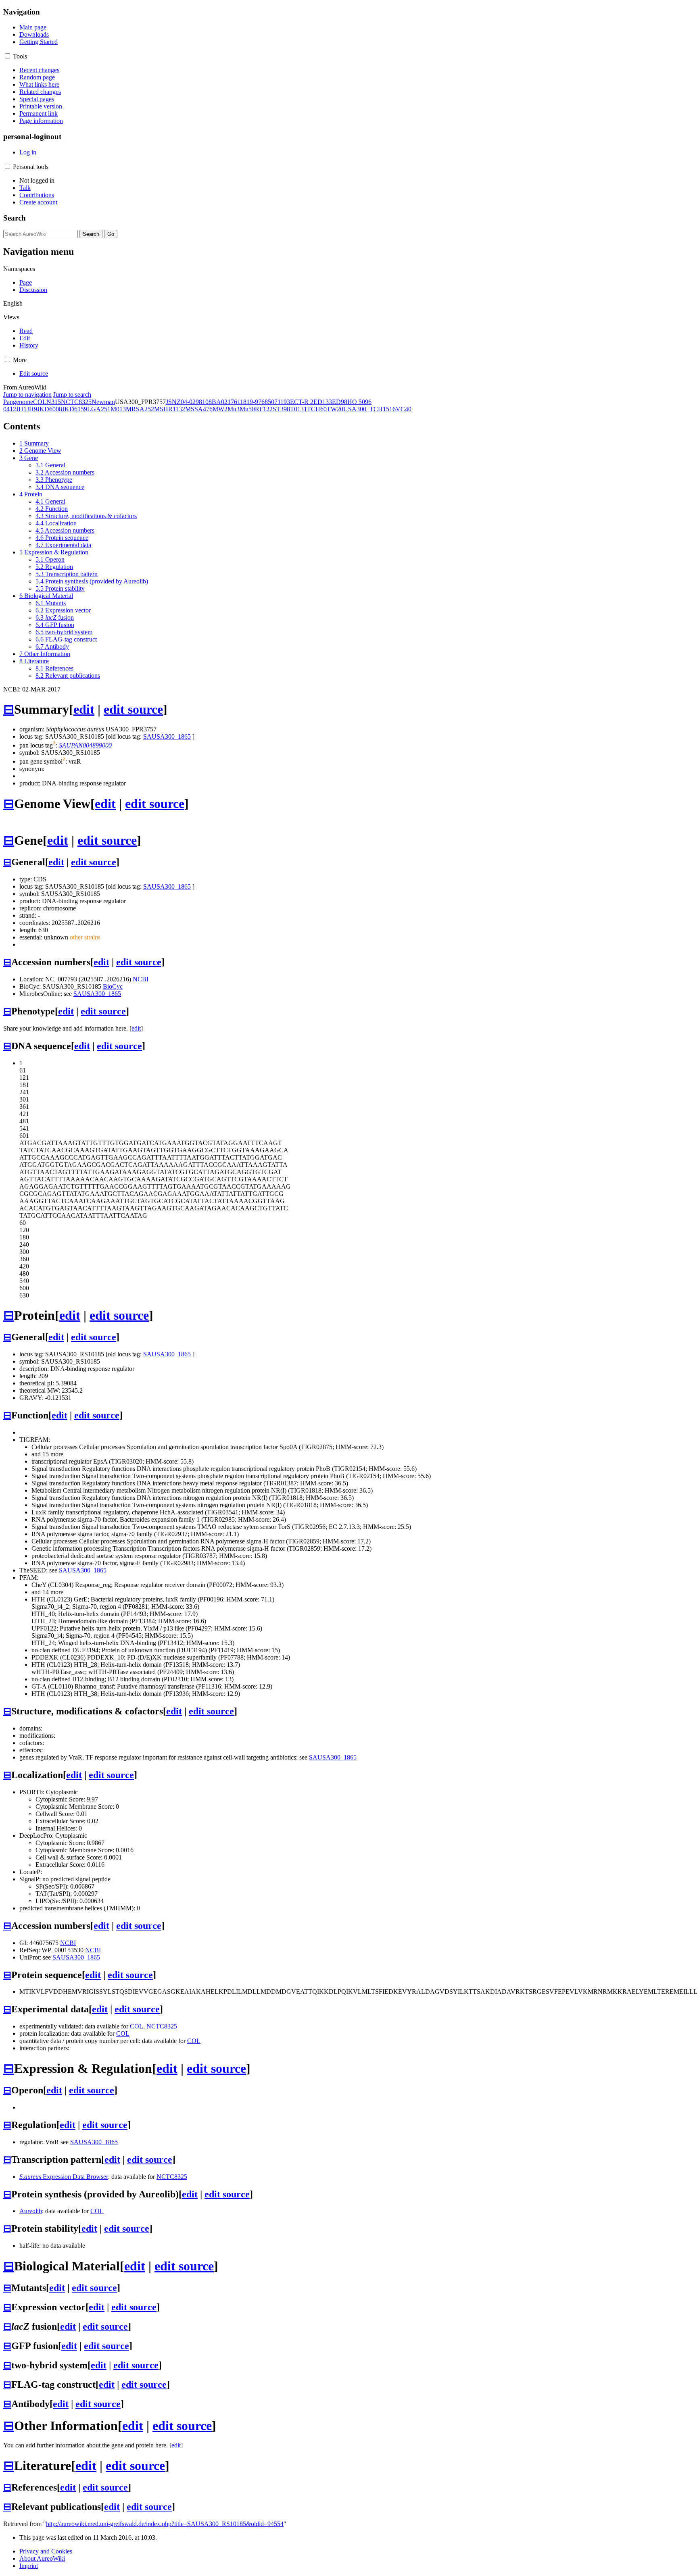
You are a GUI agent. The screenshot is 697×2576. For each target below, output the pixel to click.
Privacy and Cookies (46, 2551)
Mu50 (247, 409)
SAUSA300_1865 (167, 736)
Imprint (29, 2566)
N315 (54, 402)
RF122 (264, 409)
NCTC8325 (76, 402)
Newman (103, 402)
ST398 (281, 409)
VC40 (404, 409)
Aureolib (31, 2211)
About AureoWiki (42, 2558)
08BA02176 (221, 402)
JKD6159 (75, 409)
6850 (268, 402)
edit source (133, 709)
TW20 (335, 409)
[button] (7, 56)
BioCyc (113, 986)
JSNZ (173, 402)
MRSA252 (140, 409)
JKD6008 (50, 409)
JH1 (21, 409)
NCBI (141, 979)
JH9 (32, 409)
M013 (118, 409)
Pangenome (18, 402)
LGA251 (99, 409)
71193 (282, 402)
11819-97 (249, 402)
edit (84, 709)
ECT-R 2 (302, 402)
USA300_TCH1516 (369, 409)
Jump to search (72, 395)
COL (40, 402)
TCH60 (317, 409)
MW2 (220, 409)
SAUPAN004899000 (85, 745)
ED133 (323, 402)
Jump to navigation (27, 395)
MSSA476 (199, 409)
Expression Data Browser (64, 2177)
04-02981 (193, 402)
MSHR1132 (170, 409)
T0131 (298, 409)
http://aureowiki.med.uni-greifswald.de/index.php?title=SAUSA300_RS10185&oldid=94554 (165, 2524)
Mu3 (234, 409)
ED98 (340, 402)
